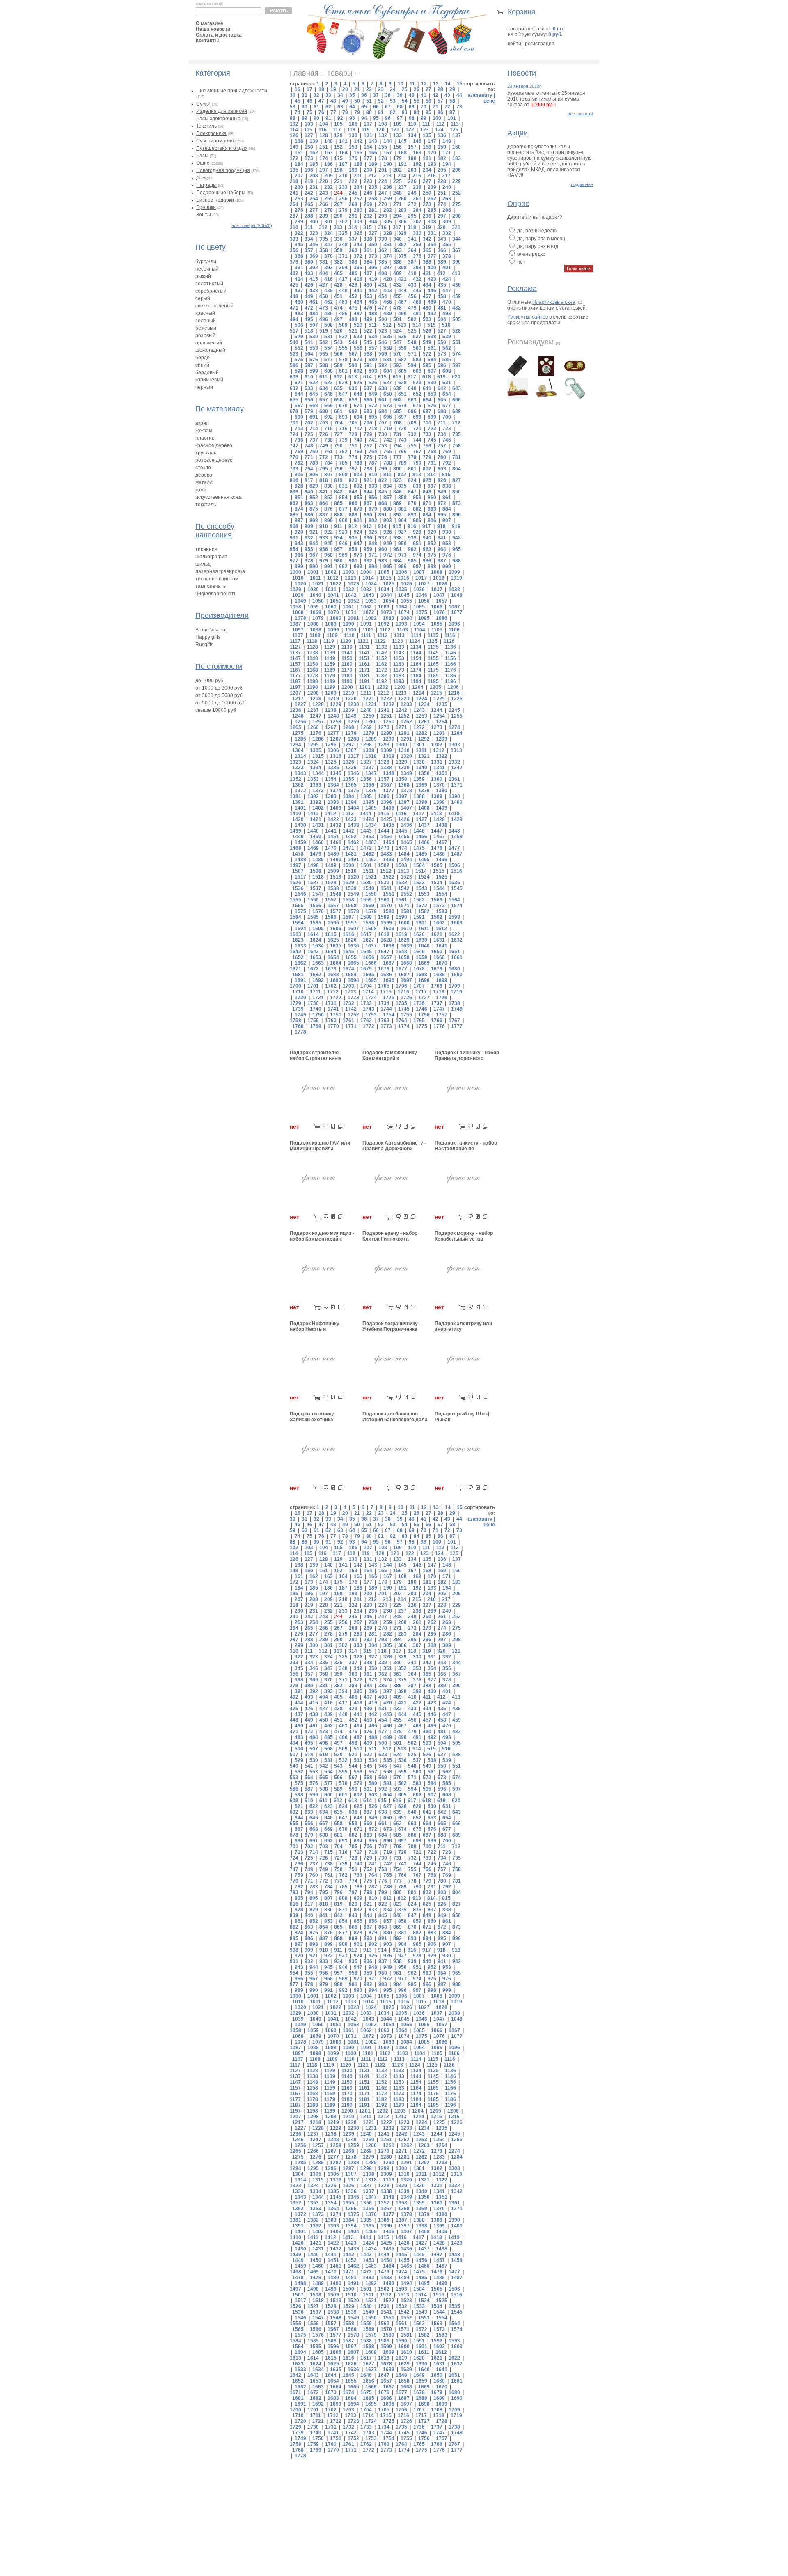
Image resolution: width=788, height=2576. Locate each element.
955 (309, 549)
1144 (416, 653)
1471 (348, 848)
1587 (348, 917)
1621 (437, 934)
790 (417, 463)
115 (308, 130)
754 (397, 446)
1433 (353, 825)
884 (447, 509)
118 (351, 130)
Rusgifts (204, 645)
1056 (424, 601)
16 (298, 89)
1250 (369, 716)
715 (329, 429)
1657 (386, 957)
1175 (433, 670)
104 (324, 124)
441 (358, 291)
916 (412, 526)
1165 (433, 664)
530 (314, 337)
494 (294, 319)
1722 (336, 998)
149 (294, 147)
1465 (406, 842)
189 (373, 164)
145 (402, 141)
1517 (300, 877)
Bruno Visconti (212, 630)
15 (460, 84)
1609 (389, 929)
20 (345, 89)
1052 (353, 601)
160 (457, 147)
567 (353, 354)
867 (368, 503)
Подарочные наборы (221, 193)
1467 (442, 842)
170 (432, 153)
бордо (203, 358)
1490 (336, 860)
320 (441, 227)
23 (381, 89)
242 (309, 193)
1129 (330, 647)
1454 (386, 837)
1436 (406, 825)
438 (314, 291)
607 (432, 371)
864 (324, 503)
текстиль (206, 505)
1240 (366, 710)
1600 (404, 923)
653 (432, 394)
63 (340, 107)
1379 (424, 791)
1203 (400, 687)
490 (402, 314)
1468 (295, 848)
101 (452, 118)
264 (294, 204)
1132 (381, 647)
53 (393, 101)
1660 (439, 957)
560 (417, 348)
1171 (364, 670)
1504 (419, 865)
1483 (386, 854)
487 (358, 314)
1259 (353, 722)
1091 (366, 624)
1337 (369, 768)
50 (357, 101)
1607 (353, 929)
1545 (457, 888)
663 (412, 400)
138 (299, 141)
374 (388, 256)
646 (329, 394)
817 (309, 480)
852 (314, 498)
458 (442, 296)
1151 (364, 658)
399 (417, 268)
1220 (351, 699)
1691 (300, 980)
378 (447, 256)
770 (294, 457)
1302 (437, 745)
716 (343, 429)
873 (457, 503)
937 (383, 538)
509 (343, 325)
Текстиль (206, 126)
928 (417, 532)
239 (432, 187)
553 (314, 348)
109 (397, 124)
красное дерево (214, 445)
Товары (340, 73)
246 (368, 193)
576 (314, 360)
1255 (457, 716)
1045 (404, 595)
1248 (333, 716)
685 (397, 411)
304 (373, 222)
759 (299, 452)
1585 (313, 917)
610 (309, 377)
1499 (331, 865)
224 (383, 181)
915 (397, 526)
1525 (442, 877)
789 (402, 463)
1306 (333, 750)
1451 (333, 837)
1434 (371, 825)
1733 (366, 1003)
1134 (416, 647)
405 (338, 273)
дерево (204, 475)
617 (412, 377)
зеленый (206, 321)
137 (457, 135)
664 (427, 400)
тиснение (206, 549)
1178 (313, 676)
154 (368, 147)
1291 (406, 739)
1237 (313, 710)
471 (294, 308)
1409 (442, 808)
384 (368, 262)
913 (368, 526)
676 (432, 406)
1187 (295, 681)
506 (299, 325)
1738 (454, 1003)
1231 (371, 704)
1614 (313, 934)
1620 (419, 934)
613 (353, 377)
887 (324, 515)
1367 (386, 785)
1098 (316, 630)
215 (417, 176)
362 (383, 250)
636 (353, 388)
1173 (399, 670)
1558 (348, 900)
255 (329, 199)
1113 (399, 635)
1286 (318, 739)
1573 (439, 906)
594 (412, 365)
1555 (295, 900)
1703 (348, 986)
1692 (318, 980)
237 (402, 187)
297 (442, 216)
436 (457, 285)
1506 (454, 865)
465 (373, 302)
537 (417, 337)
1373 (318, 791)
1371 (457, 785)
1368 (404, 785)
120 (380, 130)
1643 (313, 952)
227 (427, 181)
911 (338, 526)
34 (340, 95)
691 (314, 417)
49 (345, 101)
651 (402, 394)
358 (324, 250)
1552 (406, 894)
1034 (384, 590)
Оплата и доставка (219, 35)
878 (358, 509)
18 (321, 89)
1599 (386, 923)
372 (358, 256)
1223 (404, 699)
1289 (371, 739)
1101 (368, 630)
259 (388, 199)
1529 (348, 883)
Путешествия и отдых (222, 148)
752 (368, 446)
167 (388, 153)
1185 (433, 676)
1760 (331, 1021)
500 (383, 319)
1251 (386, 716)
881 (402, 509)
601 (343, 371)
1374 (336, 791)
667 (299, 406)
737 (314, 440)
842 (338, 492)
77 (333, 112)
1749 (300, 1015)
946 (343, 544)
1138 (313, 653)
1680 (454, 969)
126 (294, 135)
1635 (336, 946)
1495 (424, 860)
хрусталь (206, 453)
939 (412, 538)
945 (329, 544)
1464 (389, 842)
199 (353, 170)
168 (402, 153)
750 (338, 446)
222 (353, 181)
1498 (313, 865)
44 (459, 95)
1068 (298, 612)
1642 (295, 952)
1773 (386, 1026)
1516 (456, 871)
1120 (346, 641)
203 (412, 170)
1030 (313, 590)
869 (397, 503)
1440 (313, 831)
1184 (416, 676)
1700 (295, 986)
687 (427, 411)
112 (440, 124)
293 (383, 216)
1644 (331, 952)
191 (402, 164)
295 (412, 216)
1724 (371, 998)
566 (338, 354)
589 (338, 365)
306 (402, 222)
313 (338, 227)
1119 (329, 641)
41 (424, 95)
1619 (401, 934)
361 (368, 250)
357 (309, 250)
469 (432, 302)
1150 (347, 658)
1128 (313, 647)
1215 (436, 693)
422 (417, 279)
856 (373, 498)
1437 (424, 825)
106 (353, 124)
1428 (439, 819)
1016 (403, 578)
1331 (437, 762)
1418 (436, 814)
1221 (369, 699)
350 (373, 245)
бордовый (207, 372)
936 (368, 538)
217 (446, 176)
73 (459, 107)
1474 (401, 848)
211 (358, 176)
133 (397, 135)
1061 (348, 607)
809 (358, 475)
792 (447, 463)
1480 (333, 854)
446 (432, 291)
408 (383, 273)
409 (397, 273)
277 (314, 210)
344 (457, 239)
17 (309, 89)
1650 (437, 952)
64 (352, 107)
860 (432, 498)
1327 (366, 762)
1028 (442, 584)
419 (373, 279)
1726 (406, 998)
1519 (336, 877)
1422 (333, 819)
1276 (316, 733)
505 (457, 319)
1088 (313, 624)
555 (343, 348)
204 (427, 170)
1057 (442, 601)
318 (412, 227)
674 (402, 406)
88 (293, 118)
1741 (333, 1009)
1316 (336, 756)
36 (364, 95)
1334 (316, 768)
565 (324, 354)
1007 (419, 572)
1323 (295, 762)
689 (457, 411)
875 (314, 509)
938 (397, 538)
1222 (386, 699)
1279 (369, 733)
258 (373, 199)
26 (417, 89)
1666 (371, 963)
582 (402, 360)
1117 (295, 641)
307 (417, 222)
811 (387, 475)
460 (299, 302)
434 (427, 285)
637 (368, 388)
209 (329, 176)
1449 (298, 837)
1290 (389, 739)
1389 (437, 796)
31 (305, 95)
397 (388, 268)
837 (432, 486)
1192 (381, 681)
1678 (419, 969)
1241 (384, 710)
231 (314, 187)
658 (338, 400)
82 (393, 112)
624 (343, 383)
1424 (369, 819)
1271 (401, 727)
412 (441, 273)
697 (402, 417)
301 (329, 222)
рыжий (203, 276)
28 (440, 89)
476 (368, 308)
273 (427, 204)
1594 (298, 923)
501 (397, 319)
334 (309, 239)
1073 (386, 612)
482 (457, 308)
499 (368, 319)
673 (388, 406)
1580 (389, 911)
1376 (371, 791)
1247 (316, 716)
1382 (313, 796)
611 (323, 377)
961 (397, 549)
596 (442, 365)
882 (417, 509)
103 (309, 124)
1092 (384, 624)
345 (299, 245)
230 (299, 187)
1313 (456, 750)
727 (338, 434)
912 (353, 526)
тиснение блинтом (217, 579)
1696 (389, 980)
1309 (386, 750)
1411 (313, 814)
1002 (331, 572)
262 (432, 199)
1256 (300, 722)
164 (343, 153)
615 (382, 377)
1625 (333, 940)
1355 (348, 779)
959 (368, 549)
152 (338, 147)
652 (417, 394)
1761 (348, 1021)
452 (353, 296)
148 (447, 141)
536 (402, 337)
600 (329, 371)
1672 (313, 969)
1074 (404, 612)
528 (457, 331)
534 (373, 337)
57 (440, 101)
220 (324, 181)
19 (333, 89)
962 (412, 549)
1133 (399, 647)
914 (382, 526)
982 (368, 561)
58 (452, 101)
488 (373, 314)
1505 (437, 865)
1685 (369, 975)
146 (417, 141)
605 (402, 371)
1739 (298, 1009)
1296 (331, 745)
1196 (450, 681)
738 (329, 440)
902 (373, 521)
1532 (401, 883)
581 (388, 360)
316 (382, 227)
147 (432, 141)
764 (373, 452)
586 (294, 365)
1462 (353, 842)
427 (324, 285)
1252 (404, 716)
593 (397, 365)
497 (338, 319)
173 (309, 158)
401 (447, 268)
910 (324, 526)
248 (397, 193)
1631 (439, 940)
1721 (318, 998)
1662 (300, 963)
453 (368, 296)
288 (309, 216)
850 (457, 492)
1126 (449, 641)
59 (293, 107)
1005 (384, 572)
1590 (401, 917)
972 (388, 555)
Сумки (203, 104)
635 (338, 388)
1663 (318, 963)
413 (456, 273)
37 (376, 95)
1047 (439, 595)
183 (457, 158)
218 (294, 181)
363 (397, 250)
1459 (300, 842)
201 (383, 170)
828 (299, 486)
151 (324, 147)
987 (442, 561)
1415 (383, 814)
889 (353, 515)
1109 (332, 635)
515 (432, 325)
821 (368, 480)
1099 (333, 630)
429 (353, 285)
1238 (331, 710)
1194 (416, 681)
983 (383, 561)
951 (417, 544)
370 (329, 256)
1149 (330, 658)
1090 (348, 624)
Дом (201, 178)
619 (441, 377)
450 (324, 296)
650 (388, 394)
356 (294, 250)
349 (358, 245)
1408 (424, 808)
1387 (401, 796)
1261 (389, 722)
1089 (331, 624)
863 (309, 503)
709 (412, 423)
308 (432, 222)
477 (383, 308)
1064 (401, 607)
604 (388, 371)
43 (447, 95)
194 (447, 164)
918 (441, 526)
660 (368, 400)
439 (329, 291)
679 (309, 411)
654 (447, 394)
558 (388, 348)
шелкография (211, 557)
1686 (386, 975)
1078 (300, 618)
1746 (421, 1009)
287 (294, 216)
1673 (331, 969)
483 (299, 314)
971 (373, 555)
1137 (295, 653)
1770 (333, 1026)
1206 (453, 687)
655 (294, 400)
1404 (353, 808)
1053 (371, 601)
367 (457, 250)
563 (294, 354)
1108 (315, 635)
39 (400, 95)
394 (343, 268)
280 (358, 210)
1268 (348, 727)
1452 (351, 837)
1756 (424, 1015)
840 (309, 492)
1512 (386, 871)
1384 (348, 796)
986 (427, 561)
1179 (330, 676)
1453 (369, 837)
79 (357, 112)
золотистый (209, 284)
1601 (421, 923)
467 (402, 302)
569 (383, 354)
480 (427, 308)
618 (427, 377)
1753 (371, 1015)
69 (412, 107)
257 (358, 199)
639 (397, 388)
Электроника (211, 133)
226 (412, 181)
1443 (366, 831)
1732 (348, 1003)
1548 (336, 894)
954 (294, 549)
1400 (457, 802)
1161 (364, 664)
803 (442, 469)
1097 (298, 630)
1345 (336, 773)
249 (412, 193)
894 (427, 515)
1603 (457, 923)
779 (427, 457)
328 (388, 233)
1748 (457, 1009)
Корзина (522, 12)
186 (329, 164)
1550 (371, 894)
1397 (404, 802)
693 (343, 417)
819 (338, 480)
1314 (300, 756)
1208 (313, 693)
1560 (384, 900)
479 (412, 308)
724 (294, 434)
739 (343, 440)
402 (294, 273)
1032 (348, 590)
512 (387, 325)
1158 (313, 664)
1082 (371, 618)
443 (388, 291)
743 (402, 440)
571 (412, 354)
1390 (454, 796)
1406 (389, 808)
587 (309, 365)
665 (442, 400)
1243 (419, 710)
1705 (384, 986)
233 (343, 187)
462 (329, 302)
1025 (389, 584)
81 (381, 112)
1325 (331, 762)
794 (309, 469)
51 (369, 101)
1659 (421, 957)
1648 (401, 952)
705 (353, 423)
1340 (421, 768)
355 (447, 245)
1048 (457, 595)
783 (314, 463)
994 (373, 567)
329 (402, 233)
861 (447, 498)
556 (358, 348)
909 (309, 526)
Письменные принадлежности (232, 91)
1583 (442, 911)
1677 (401, 969)
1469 (313, 848)
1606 (336, 929)
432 (397, 285)
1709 (454, 986)
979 (324, 561)
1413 (348, 814)
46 (309, 101)
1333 (298, 768)
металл (204, 482)
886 (309, 515)
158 (427, 147)
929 (432, 532)
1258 (336, 722)
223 (368, 181)
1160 (347, 664)
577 (329, 360)
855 (358, 498)
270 (383, 204)
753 (383, 446)
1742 (351, 1009)
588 (324, 365)
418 (358, 279)
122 (410, 130)
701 (294, 423)
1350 (424, 773)
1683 (333, 975)
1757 (442, 1015)
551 (457, 342)
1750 (318, 1015)
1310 (404, 750)
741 (373, 440)
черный (204, 387)
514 (417, 325)
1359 (419, 779)
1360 (437, 779)
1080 (336, 618)
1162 (381, 664)
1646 (366, 952)
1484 (404, 854)
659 (353, 400)
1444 (384, 831)
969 (343, 555)
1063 (384, 607)
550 (442, 342)
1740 (316, 1009)
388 (427, 262)
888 (338, 515)
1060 (331, 607)
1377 (389, 791)
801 (412, 469)
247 (383, 193)
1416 (401, 814)
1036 (419, 590)
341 (412, 239)
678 (294, 411)
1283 (439, 733)
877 (343, 509)
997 (417, 567)
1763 (384, 1021)
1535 (454, 883)
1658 (404, 957)
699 (432, 417)
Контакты (207, 41)
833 (373, 486)
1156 (450, 658)
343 (442, 239)
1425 (386, 819)
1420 (298, 819)
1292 (424, 739)
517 (294, 331)
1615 (331, 934)
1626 (351, 940)
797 (353, 469)
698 (417, 417)
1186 (450, 676)
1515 (439, 871)
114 (294, 130)
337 (353, 239)
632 (294, 388)
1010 (298, 578)
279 (343, 210)
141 (343, 141)
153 (353, 147)
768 (432, 452)
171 (447, 153)
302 (343, 222)
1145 (433, 653)
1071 (351, 612)
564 (309, 354)
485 (329, 314)
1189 (330, 681)
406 (353, 273)
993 (358, 567)
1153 (399, 658)
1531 (384, 883)
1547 (318, 894)
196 (309, 170)
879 (373, 509)
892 (397, 515)
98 (412, 118)
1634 (318, 946)
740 (358, 440)
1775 (421, 1026)
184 (299, 164)
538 (432, 337)
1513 (403, 871)
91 (328, 118)
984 (397, 561)
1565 (298, 906)
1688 (421, 975)
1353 (313, 779)
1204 (418, 687)
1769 (316, 1026)
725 (309, 434)
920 (299, 532)
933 (324, 538)
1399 (439, 802)
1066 (437, 607)
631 (447, 383)
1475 (419, 848)
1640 (424, 946)
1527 (313, 883)
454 (383, 296)
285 (432, 210)
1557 (331, 900)
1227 (300, 704)
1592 (437, 917)
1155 (433, 658)
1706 (401, 986)
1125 (432, 641)
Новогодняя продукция (223, 170)
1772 (369, 1026)
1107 (298, 635)
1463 (371, 842)
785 (343, 463)
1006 (401, 572)
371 (343, 256)
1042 (351, 595)
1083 (389, 618)
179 (397, 158)
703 (324, 423)
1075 (421, 612)
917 (427, 526)
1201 (365, 687)
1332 (454, 762)
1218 (316, 699)
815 (446, 475)
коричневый (209, 380)
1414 (366, 814)
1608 (371, 929)
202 (397, 170)
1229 (336, 704)
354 (432, 245)
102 (294, 124)
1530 (366, 883)
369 (314, 256)
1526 (295, 883)
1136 (450, 647)
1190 (347, 681)
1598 (369, 923)
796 (338, 469)
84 (417, 112)
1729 (295, 1003)
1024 (371, 584)
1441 (331, 831)
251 (442, 193)
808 (343, 475)
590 (353, 365)
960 (383, 549)
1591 (419, 917)
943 (299, 544)
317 (397, 227)
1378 (406, 791)
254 (314, 199)
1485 (421, 854)
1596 (333, 923)
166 (373, 153)
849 (442, 492)
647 (343, 394)
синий (202, 365)
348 (343, 245)
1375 (353, 791)
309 (447, 222)
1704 (366, 986)
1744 (386, 1009)
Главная (304, 73)
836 (417, 486)
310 (294, 227)
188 (358, 164)
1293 (442, 739)
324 (329, 233)
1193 (399, 681)
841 (324, 492)
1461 (336, 842)
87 (452, 112)
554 (329, 348)
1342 (457, 768)
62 (328, 107)
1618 (384, 934)
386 (397, 262)
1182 (381, 676)
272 (412, 204)
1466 (424, 842)
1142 (381, 653)
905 (417, 521)
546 (383, 342)
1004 (366, 572)
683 (368, 411)
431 (383, 285)
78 (345, 112)
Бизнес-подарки (215, 200)
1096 (454, 624)
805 (299, 475)
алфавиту (480, 95)
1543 (421, 888)
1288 (353, 739)
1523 (406, 877)
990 (314, 567)
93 (352, 118)
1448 (454, 831)
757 (442, 446)
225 (397, 181)
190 (388, 164)
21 (357, 89)
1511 (368, 871)
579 (358, 360)
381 (324, 262)
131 (368, 135)
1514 (421, 871)
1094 (419, 624)
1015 (386, 578)
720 (402, 429)
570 (397, 354)
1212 (383, 693)
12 (424, 84)
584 (432, 360)
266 (324, 204)
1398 (421, 802)
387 (412, 262)
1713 (350, 992)
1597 (351, 923)
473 (324, 308)
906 (432, 521)
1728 (442, 998)
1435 (389, 825)
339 (383, 239)
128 (324, 135)
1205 (435, 687)
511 (373, 325)
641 (427, 388)
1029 (295, 590)
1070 (333, 612)
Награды (206, 185)
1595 (316, 923)
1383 (331, 796)
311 (309, 227)
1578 (353, 911)
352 (402, 245)
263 (447, 199)
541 (309, 342)
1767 (454, 1021)
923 (343, 532)
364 (412, 250)
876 (329, 509)
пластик (205, 438)
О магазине (210, 23)
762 (343, 452)
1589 (384, 917)
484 (314, 314)
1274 (454, 727)
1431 (318, 825)
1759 (313, 1021)
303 (358, 222)
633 (309, 388)
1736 (419, 1003)
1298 (366, 745)
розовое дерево (214, 460)
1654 (333, 957)
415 (314, 279)
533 (358, 337)
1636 (353, 946)
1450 (316, 837)
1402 (318, 808)
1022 (336, 584)
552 (299, 348)
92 (340, 118)
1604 (300, 929)
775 (368, 457)
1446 (419, 831)
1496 (442, 860)
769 (447, 452)
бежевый (206, 328)
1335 (333, 768)
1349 (406, 773)
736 (299, 440)
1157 (295, 664)
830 (329, 486)
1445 (401, 831)
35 (352, 95)
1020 (300, 584)
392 (314, 268)
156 (397, 147)
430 (368, 285)
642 (442, 388)
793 (294, 469)
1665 (353, 963)
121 (395, 130)
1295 (313, 745)
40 (412, 95)
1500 (348, 865)
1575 (300, 911)
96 (388, 118)
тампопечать (211, 586)
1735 (401, 1003)
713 (299, 429)
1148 (313, 658)
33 (328, 95)
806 (314, 475)
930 (447, 532)
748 (309, 446)
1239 (348, 710)
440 (343, 291)
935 (353, 538)
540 (294, 342)
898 (314, 521)
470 (447, 302)
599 (314, 371)
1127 (295, 647)
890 (368, 515)
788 (388, 463)
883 (432, 509)
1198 (313, 687)
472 (309, 308)
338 (368, 239)
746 (447, 440)
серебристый (211, 291)
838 (447, 486)
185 (314, 164)
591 (368, 365)
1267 (331, 727)
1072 (369, 612)
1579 (371, 911)
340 (397, 239)
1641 (442, 946)
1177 (295, 676)
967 (314, 555)
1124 (415, 641)
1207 (295, 693)
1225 (439, 699)
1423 (351, 819)
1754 (389, 1015)
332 (447, 233)
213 (387, 176)
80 (369, 112)
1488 (300, 860)
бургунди (206, 261)
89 (305, 118)
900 (343, 521)
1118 (312, 641)
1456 (421, 837)
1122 (380, 641)
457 (427, 296)
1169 (330, 670)
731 (397, 434)
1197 (295, 687)
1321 (424, 756)
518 (309, 331)
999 (447, 567)
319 (427, 227)
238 (417, 187)
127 (309, 135)
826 (442, 480)
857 (388, 498)
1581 (406, 911)
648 (358, 394)
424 (447, 279)
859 (417, 498)
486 (343, 314)
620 (456, 377)
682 (353, 411)
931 (294, 538)
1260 (371, 722)
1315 (318, 756)
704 (338, 423)
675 (417, 406)
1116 (450, 635)
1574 (457, 906)
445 (417, 291)
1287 (336, 739)
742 (388, 440)
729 (368, 434)
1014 (368, 578)
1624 (316, 940)
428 (338, 285)
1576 (318, 911)
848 (427, 492)
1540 (369, 888)
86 (440, 112)
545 (368, 342)
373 (373, 256)
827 (457, 480)
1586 (331, 917)
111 (426, 124)
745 (432, 440)
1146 (450, 653)
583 (417, 360)
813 (417, 475)
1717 (421, 992)
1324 (313, 762)
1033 (366, 590)
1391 (298, 802)
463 (343, 302)
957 (338, 549)
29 (452, 89)
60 (305, 107)
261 (417, 199)
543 (338, 342)
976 (447, 555)
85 (428, 112)
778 (412, 457)
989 (299, 567)
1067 (454, 607)
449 (309, 296)
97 (400, 118)
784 (329, 463)
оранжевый (209, 343)
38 (388, 95)
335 (324, 239)
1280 (386, 733)
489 (388, 314)
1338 (386, 768)
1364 (333, 785)
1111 (366, 635)
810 (373, 475)
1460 (318, 842)
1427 (421, 819)
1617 (366, 934)
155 (383, 147)
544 (353, 342)
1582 (424, 911)
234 (358, 187)
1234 (424, 704)
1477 (454, 848)
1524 (424, 877)
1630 (421, 940)
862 (294, 503)
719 (388, 429)
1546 (300, 894)
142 (358, 141)
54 (405, 101)
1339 (404, 768)
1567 (333, 906)
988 (457, 561)
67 (388, 107)
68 (400, 107)
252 (457, 193)
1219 (333, 699)
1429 (457, 819)
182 (442, 158)
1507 (298, 871)
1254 (439, 716)
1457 (439, 837)
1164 (416, 664)
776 (383, 457)
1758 (295, 1021)
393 (329, 268)
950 (402, 544)
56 (428, 101)
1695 (371, 980)
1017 (421, 578)
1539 (351, 888)
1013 (350, 578)
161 (299, 153)
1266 (313, 727)
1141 (364, 653)
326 (358, 233)
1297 (348, 745)
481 (442, 308)
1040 (316, 595)
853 (329, 498)
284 (417, 210)
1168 (313, 670)
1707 (419, 986)
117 (337, 130)
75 (309, 112)
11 (412, 84)
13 (436, 84)
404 (324, 273)
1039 (298, 595)
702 (309, 423)
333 (294, 239)
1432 (336, 825)
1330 (419, 762)
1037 (437, 590)
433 (412, 285)
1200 (347, 687)
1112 (383, 635)
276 (299, 210)
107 (368, 124)
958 (353, 549)
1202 (383, 687)
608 (447, 371)
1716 (403, 992)
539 (447, 337)
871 (427, 503)
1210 (348, 693)
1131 (364, 647)
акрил (202, 423)
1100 (351, 630)
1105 (437, 630)
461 (314, 302)
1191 (364, 681)
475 (353, 308)
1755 (406, 1015)
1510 (351, 871)
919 (456, 526)
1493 (389, 860)
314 (353, 227)
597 (457, 365)
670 (343, 406)
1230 (353, 704)
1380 (442, 791)
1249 (351, 716)
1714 (368, 992)
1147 (295, 658)
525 (412, 331)
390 (457, 262)
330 (417, 233)
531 (329, 337)
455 (397, 296)
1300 (401, 745)
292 (368, 216)
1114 (416, 635)
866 (353, 503)
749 (324, 446)
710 (427, 423)
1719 (456, 992)
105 (338, 124)
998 (432, 567)
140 (329, 141)
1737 (437, 1003)
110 (412, 124)
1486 (439, 854)
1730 (313, 1003)
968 (329, 555)
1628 (386, 940)
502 (412, 319)
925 (373, 532)
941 (442, 538)
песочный (207, 269)
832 (358, 486)
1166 (450, 664)
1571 (404, 906)
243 (324, 193)
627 (388, 383)
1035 (401, 590)
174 (324, 158)
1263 (424, 722)
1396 (386, 802)
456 (412, 296)
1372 (300, 791)
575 (299, 360)
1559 (366, 900)
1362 (298, 785)
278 (329, 210)
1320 (406, 756)
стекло (203, 468)
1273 (437, 727)
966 (299, 555)
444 (402, 291)
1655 (351, 957)
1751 (336, 1015)
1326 (348, 762)
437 (299, 291)
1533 (419, 883)
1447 (437, 831)
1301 (419, 745)
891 (383, 515)
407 (368, 273)
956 (324, 549)
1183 (399, 676)
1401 (300, 808)
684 (383, 411)
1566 (316, 906)
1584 (295, 917)
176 (353, 158)
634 (324, 388)
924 (358, 532)
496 (324, 319)
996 (402, 567)
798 (368, 469)
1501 (366, 865)
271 (397, 204)
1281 (404, 733)
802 (427, 469)
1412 (330, 814)
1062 (366, 607)
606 (417, 371)
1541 (386, 888)
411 (427, 273)
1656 (369, 957)
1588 (366, 917)
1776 (439, 1026)
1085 (424, 618)
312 (323, 227)
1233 (406, 704)
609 (294, 377)
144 (388, 141)
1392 (316, 802)
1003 (348, 572)
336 (338, 239)
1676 (384, 969)
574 (457, 354)
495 (309, 319)
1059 (313, 607)
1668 (406, 963)
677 (447, 406)
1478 (298, 854)
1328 (384, 762)
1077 (457, 612)
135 (427, 135)
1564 (454, 900)
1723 (353, 998)
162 (314, 153)
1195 (433, 681)
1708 (437, 986)
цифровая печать (216, 594)
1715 (386, 992)
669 (329, 406)
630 (432, 383)
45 (298, 101)
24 (393, 89)
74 (298, 112)
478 (397, 308)
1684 (351, 975)
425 (294, 285)
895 (442, 515)
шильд (203, 564)
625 (358, 383)
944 (314, 544)
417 (343, 279)
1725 (389, 998)
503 (427, 319)
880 (388, 509)
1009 (454, 572)
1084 (406, 618)
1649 (419, 952)
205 (442, 170)
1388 (419, 796)
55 (417, 101)
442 (373, 291)
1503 (401, 865)
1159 (330, 664)
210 (343, 176)
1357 (384, 779)
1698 (424, 980)
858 (402, 498)
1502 (384, 865)
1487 (457, 854)
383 (353, 262)
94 (364, 118)
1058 (295, 607)
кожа (201, 490)
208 (314, 176)
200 (368, 170)
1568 (351, 906)
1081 (353, 618)
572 (427, 354)
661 (383, 400)
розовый (205, 335)
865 (338, 503)
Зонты (204, 215)
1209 (331, 693)
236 (388, 187)
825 (427, 480)
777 (397, 457)
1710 (298, 992)
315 (368, 227)
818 (324, 480)
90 (316, 118)
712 (456, 423)
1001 (313, 572)
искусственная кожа (219, 497)
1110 (349, 635)
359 (338, 250)
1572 (421, 906)
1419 (454, 814)
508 (329, 325)
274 (442, 204)
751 (353, 446)
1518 (318, 877)
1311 (421, 750)
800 (397, 469)
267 (338, 204)
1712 (333, 992)
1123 (397, 641)
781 (457, 457)
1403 (336, 808)
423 (432, 279)
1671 (295, 969)
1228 (318, 704)
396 (373, 268)
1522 (389, 877)
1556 (313, 900)
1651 (454, 952)
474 (338, 308)
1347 (371, 773)
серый (203, 298)
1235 (442, 704)
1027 (424, 584)
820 (353, 480)
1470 (331, 848)
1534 (437, 883)
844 (368, 492)
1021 (318, 584)
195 (294, 170)
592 (383, 365)
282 (388, 210)
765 (388, 452)
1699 (442, 980)
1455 (404, 837)
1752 (353, 1015)
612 (338, 377)
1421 (316, 819)
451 (338, 296)
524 (397, 331)
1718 (439, 992)
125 (454, 130)
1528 (331, 883)
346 (314, 245)
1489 (318, 860)
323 (314, 233)
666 (457, 400)
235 (373, 187)
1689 (439, 975)
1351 (442, 773)
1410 (295, 814)
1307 (351, 750)
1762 (366, 1021)
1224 (421, 699)
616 (397, 377)
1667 (389, 963)
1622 (454, 934)
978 (309, 561)
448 (294, 296)
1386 (384, 796)
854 (343, 498)
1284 (457, 733)
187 (343, 164)
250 (427, 193)
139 (314, 141)
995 (388, 567)
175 (338, 158)
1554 (442, 894)
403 (309, 273)
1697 (406, 980)
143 (373, 141)
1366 (369, 785)
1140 (347, 653)
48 (333, 101)
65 (364, 107)
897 (299, 521)
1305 (316, 750)
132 (383, 135)
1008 (437, 572)
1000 (295, 572)
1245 (454, 710)
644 (299, 394)
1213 (401, 693)
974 (417, 555)
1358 (401, 779)
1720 (300, 998)
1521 (371, 877)
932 (309, 538)
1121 (363, 641)
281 (373, 210)
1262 (406, 722)
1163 (399, 664)
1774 (404, 1026)
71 (435, 107)
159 (442, 147)
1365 (351, 785)
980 (338, 561)
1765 (419, 1021)
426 (309, 285)
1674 (348, 969)
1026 (406, 584)
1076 (439, 612)
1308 (369, 750)
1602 (439, 923)
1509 (333, 871)
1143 (399, 653)
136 (442, 135)
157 (412, 147)
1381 (295, 796)
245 (353, 193)
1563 (437, 900)
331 (432, 233)
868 (383, 503)
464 (358, 302)
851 (299, 498)
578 (343, 360)
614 (368, 377)
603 (373, 371)
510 (358, 325)
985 (412, 561)
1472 (366, 848)
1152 (381, 658)
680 (324, 411)
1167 (295, 670)
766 (402, 452)
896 (457, 515)
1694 (353, 980)
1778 (300, 1032)
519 (324, 331)
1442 (348, 831)
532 (343, 337)
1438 (442, 825)
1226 (457, 699)
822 (383, 480)
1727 (424, 998)
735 (457, 434)
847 (412, 492)
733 (427, 434)
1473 (384, 848)
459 (457, 296)
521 (353, 331)
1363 (316, 785)
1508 (316, 871)
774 (353, 457)
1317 (353, 756)
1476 (437, 848)
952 (432, 544)
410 (412, 273)
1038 (454, 590)
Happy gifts (208, 637)
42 (435, 95)
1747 (439, 1009)
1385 (366, 796)
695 (373, 417)
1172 (381, 670)
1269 (366, 727)
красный (205, 313)
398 (402, 268)
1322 (442, 756)
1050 (318, 601)
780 (442, 457)
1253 (421, 716)
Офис (203, 163)
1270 (384, 727)
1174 (416, 670)
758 (457, 446)
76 (321, 112)
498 (353, 319)
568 (368, 354)
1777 (457, 1026)
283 (402, 210)
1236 (295, 710)
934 (338, 538)
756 (427, 446)
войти (514, 44)
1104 (420, 630)
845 (383, 492)
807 (329, 475)
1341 (439, 768)
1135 (433, 647)
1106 (454, 630)
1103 (402, 630)
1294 (295, 745)
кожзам (204, 431)
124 (439, 130)
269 (368, 204)
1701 (313, 986)
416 (329, 279)
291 (353, 216)
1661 (457, 957)
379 (294, 262)
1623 (298, 940)
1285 (300, 739)
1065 (419, 607)
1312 (439, 750)
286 (447, 210)
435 (442, 285)
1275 (298, 733)
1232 (389, 704)
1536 (298, 888)
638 (383, 388)
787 (373, 463)
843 (353, 492)
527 (442, 331)
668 (314, 406)
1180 (347, 676)
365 (427, 250)
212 (372, 176)
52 (381, 101)
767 (417, 452)
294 (397, 216)
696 (388, 417)
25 (405, 89)
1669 (424, 963)
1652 (298, 957)
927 (402, 532)
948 (373, 544)
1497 (295, 865)
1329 (401, 762)
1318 (371, 756)
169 (417, 153)
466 (388, 302)
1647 (384, 952)
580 (373, 360)
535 (388, 337)
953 (447, 544)
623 (329, 383)
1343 (300, 773)
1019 (456, 578)
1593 (454, 917)
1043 (369, 595)
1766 (437, 1021)
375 (402, 256)
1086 (442, 618)
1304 (298, 750)
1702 (331, 986)
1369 (421, 785)
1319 (389, 756)
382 (338, 262)
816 (294, 480)
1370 (439, 785)
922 (329, 532)
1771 (351, 1026)
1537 (316, 888)
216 (432, 176)
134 (412, 135)
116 (323, 130)
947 (358, 544)
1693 (336, 980)
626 (373, 383)
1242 (401, 710)
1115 (433, 635)
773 (338, 457)
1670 (442, 963)
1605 (318, 929)
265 (309, 204)
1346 (353, 773)
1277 (333, 733)
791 (432, 463)
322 (299, 233)
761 (329, 452)
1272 (419, 727)
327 (373, 233)
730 (383, 434)
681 (338, 411)
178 (383, 158)
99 (424, 118)
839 (294, 492)
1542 (404, 888)
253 (299, 199)
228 (442, 181)
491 (417, 314)
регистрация (540, 44)
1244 (437, 710)
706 (368, 423)
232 (329, 187)
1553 (424, 894)
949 (388, 544)
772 (324, 457)
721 (417, 429)
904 (402, 521)
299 (299, 222)
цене (489, 101)
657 (324, 400)
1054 (389, 601)
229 (457, 181)
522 (368, 331)
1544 (439, 888)
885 (294, 515)
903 (388, 521)
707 (383, 423)
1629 (404, 940)
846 (397, 492)
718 (373, 429)
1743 (369, 1009)
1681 (298, 975)
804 (457, 469)
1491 (353, 860)
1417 (419, 814)
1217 (298, 699)
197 (324, 170)
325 (343, 233)
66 (376, 107)
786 (358, 463)
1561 (401, 900)
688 (442, 411)
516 (446, 325)
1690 (457, 975)
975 (432, 555)
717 (358, 429)
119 (366, 130)
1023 (353, 584)
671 (358, 406)
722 (432, 429)
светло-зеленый (214, 306)
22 (369, 89)
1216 (454, 693)
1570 (386, 906)
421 (402, 279)
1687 (404, 975)
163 (329, 153)
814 (432, 475)
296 (427, 216)
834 (388, 486)
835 (402, 486)
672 (373, 406)
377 (432, 256)
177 (368, 158)
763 (358, 452)
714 (314, 429)
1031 (331, 590)
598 (299, 371)
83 (405, 112)
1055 (406, 601)
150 (309, 147)
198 (338, 170)
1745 (404, 1009)
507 (314, 325)
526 (427, 331)
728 (353, 434)
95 (376, 118)
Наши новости (213, 29)
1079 (318, 618)
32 (316, 95)
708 (397, 423)
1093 (401, 624)
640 (412, 388)
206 (457, 170)
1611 (424, 929)
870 (412, 503)
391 (299, 268)
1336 (351, 768)
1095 (437, 624)
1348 (389, 773)
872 (442, 503)
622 (314, 383)
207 (299, 176)
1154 (416, 658)
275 (457, 204)
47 (321, 101)
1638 (389, 946)
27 (428, 89)
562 (447, 348)
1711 (315, 992)
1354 (331, 779)
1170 (347, 670)
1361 (454, 779)
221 (338, 181)
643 (457, 388)
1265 (295, 727)
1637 (371, 946)
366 (442, 250)
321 (456, 227)
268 (353, 204)
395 (358, 268)
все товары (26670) (252, 225)
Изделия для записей (222, 111)
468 (417, 302)
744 (417, 440)
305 (388, 222)
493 (447, 314)
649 (373, 394)
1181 (364, 676)
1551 (389, 894)
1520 (353, 877)
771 (309, 457)
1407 (406, 808)
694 (358, 417)
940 (427, 538)
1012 (333, 578)
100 (437, 118)
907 (447, 521)
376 (417, 256)
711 (442, 423)
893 (412, 515)
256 (343, 199)
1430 (300, 825)
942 (457, 538)
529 (299, 337)
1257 (318, 722)
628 (402, 383)
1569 (369, 906)
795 (324, 469)
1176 (450, 670)
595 (427, 365)
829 (314, 486)
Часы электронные (218, 119)
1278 (351, 733)
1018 (439, 578)
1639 (406, 946)
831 (343, 486)
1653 (316, 957)
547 (397, 342)
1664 (336, 963)
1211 (366, 693)
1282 (421, 733)
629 (417, 383)
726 (324, 434)
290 (338, 216)
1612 (441, 929)
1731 (331, 1003)
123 (425, 130)
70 (424, 107)
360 (353, 250)
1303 (454, 745)
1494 (406, 860)
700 (447, 417)
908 (294, 526)
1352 (295, 779)
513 (402, 325)
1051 (336, 601)
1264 (442, 722)
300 (314, 222)
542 (324, 342)
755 (412, 446)
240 (447, 187)
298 (457, 216)
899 (329, 521)
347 (329, 245)
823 (397, 480)
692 (329, 417)
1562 (419, 900)
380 (309, 262)
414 (299, 279)
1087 (295, 624)
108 (383, 124)
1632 (457, 940)
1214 (419, 693)
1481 (351, 854)
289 (324, 216)
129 (338, 135)
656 (309, 400)
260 (402, 199)
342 (427, 239)
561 (432, 348)
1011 (315, 578)
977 (294, 561)
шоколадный (210, 350)
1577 (336, 911)
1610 (406, 929)
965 (457, 549)
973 (402, 555)
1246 (298, 716)
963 (427, 549)
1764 (401, 1021)
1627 (369, 940)
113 (455, 124)
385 (383, 262)
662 (397, 400)
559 (402, 348)
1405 (371, 808)
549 (427, 342)
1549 (353, 894)
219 (309, 181)
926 (388, 532)
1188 (313, 681)
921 (314, 532)
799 (383, 469)
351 (388, 245)
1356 (366, 779)
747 (294, 446)
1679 (437, 969)
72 (447, 107)
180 (412, 158)
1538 (333, 888)
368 (299, 256)
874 (299, 509)
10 (401, 84)
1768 (298, 1026)
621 (299, 383)
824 (412, 480)
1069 (316, 612)
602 (358, 371)
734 (442, 434)
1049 (300, 601)
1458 (457, 837)
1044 (386, 595)
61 (316, 107)
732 (412, 434)
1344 (318, 773)
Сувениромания (215, 141)
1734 (384, 1003)
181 (427, 158)
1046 (421, 595)
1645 (348, 952)
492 (432, 314)
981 (353, 561)
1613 (295, 934)
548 (412, 342)
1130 (347, 647)
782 (299, 463)
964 (442, 549)
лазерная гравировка (220, 571)
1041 (333, 595)
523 (383, 331)
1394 (351, 802)
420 (388, 279)
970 (358, 555)
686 (412, 411)
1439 (295, 831)
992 (343, 567)
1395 (369, 802)
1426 (404, 819)
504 (442, 319)
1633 (300, 946)
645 (314, 394)
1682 (316, 975)
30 (293, 95)
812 (402, 475)
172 (294, 158)
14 (448, 84)
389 (442, 262)
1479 (316, 854)
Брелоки (206, 207)
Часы (202, 156)
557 (373, 348)
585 (447, 360)
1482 (369, 854)
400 (432, 268)
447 (447, 291)
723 (447, 429)
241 (294, 193)
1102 (385, 630)
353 (417, 245)
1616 (348, 934)
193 (432, 164)
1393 (333, 802)
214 (402, 176)
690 (299, 417)
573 (442, 354)
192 (417, 164)
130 (353, 135)
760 (314, 452)
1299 (384, 745)
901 (358, 521)
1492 (371, 860)
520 (338, 331)
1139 (330, 653)
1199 (330, 687)
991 (329, 567)
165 (358, 153)
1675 (366, 969)
